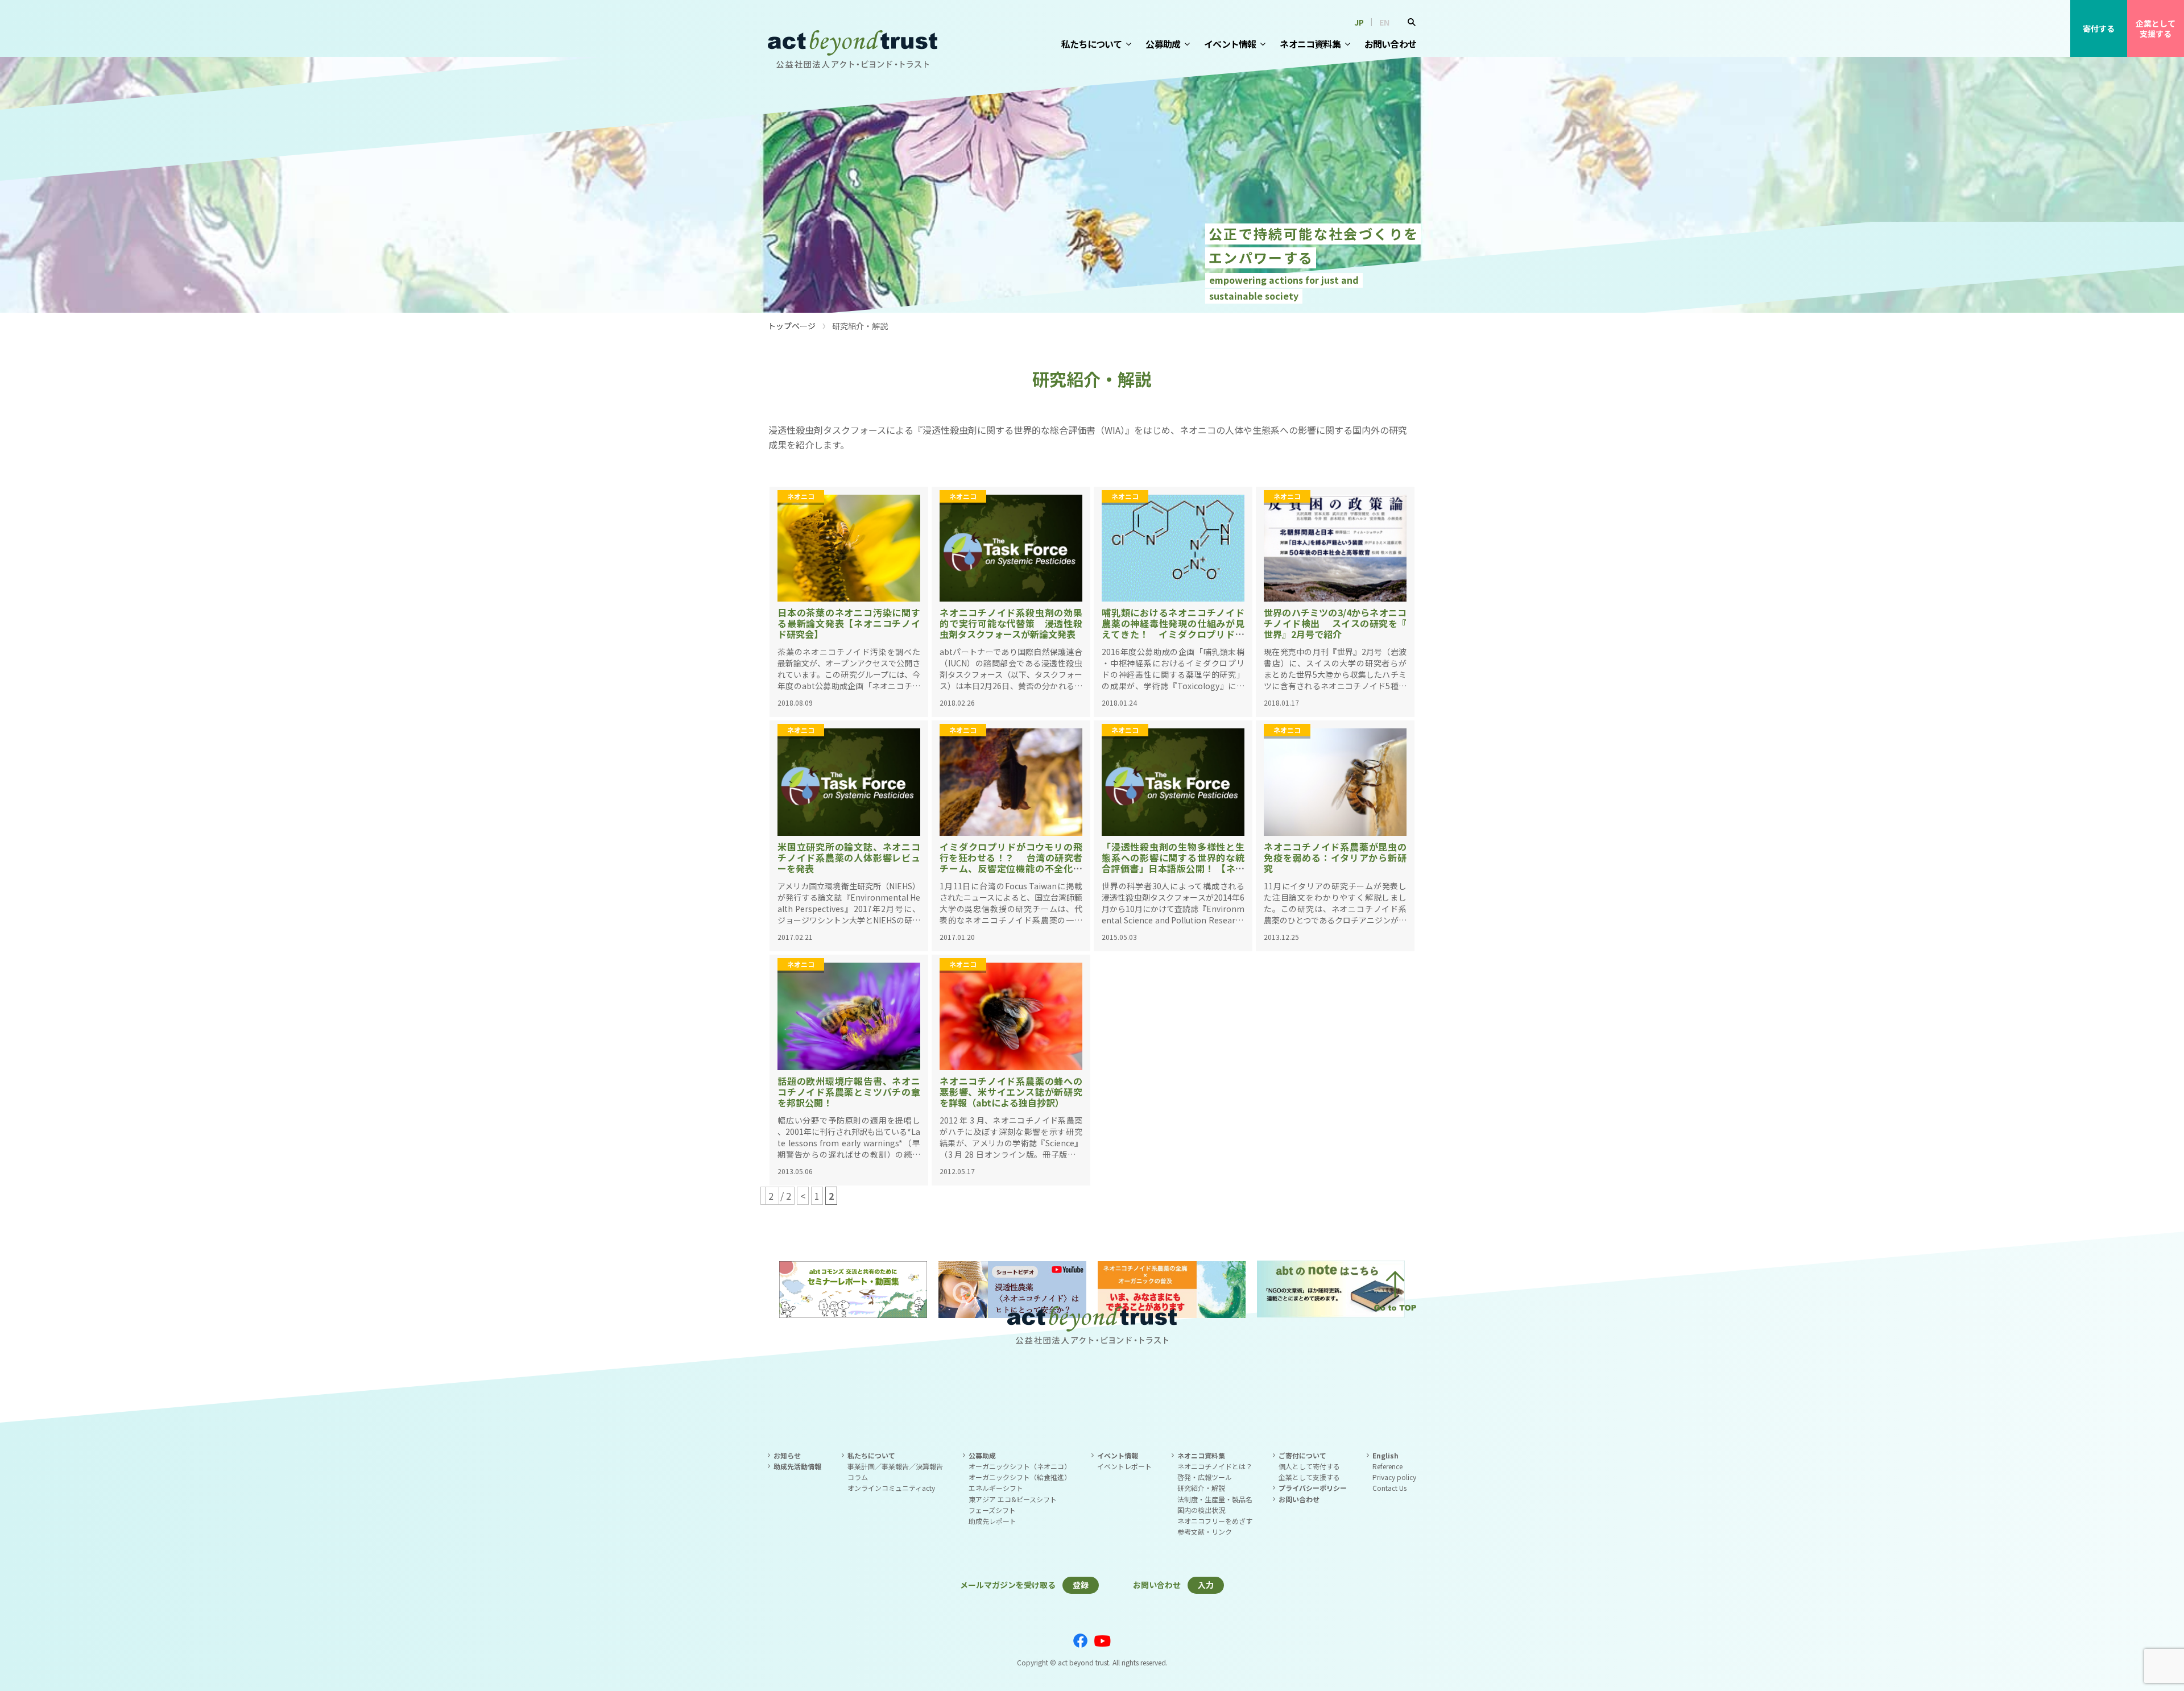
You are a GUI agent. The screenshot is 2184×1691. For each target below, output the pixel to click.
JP (1359, 22)
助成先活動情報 (797, 1466)
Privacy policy (1394, 1477)
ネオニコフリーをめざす (1215, 1521)
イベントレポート (1124, 1466)
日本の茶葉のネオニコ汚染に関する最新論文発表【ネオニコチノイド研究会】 (849, 623)
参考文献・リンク (1205, 1532)
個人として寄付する (1309, 1466)
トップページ (792, 326)
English (1385, 1455)
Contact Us (1389, 1488)
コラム (858, 1477)
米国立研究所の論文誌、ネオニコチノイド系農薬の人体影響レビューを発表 (849, 857)
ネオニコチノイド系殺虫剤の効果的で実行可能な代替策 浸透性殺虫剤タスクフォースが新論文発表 (1011, 623)
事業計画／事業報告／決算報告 (895, 1466)
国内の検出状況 (1201, 1510)
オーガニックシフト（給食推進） (1020, 1477)
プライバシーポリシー (1313, 1488)
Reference (1387, 1466)
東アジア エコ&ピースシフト (1013, 1499)
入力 (1206, 1585)
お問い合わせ (1390, 44)
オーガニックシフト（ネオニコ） (1020, 1466)
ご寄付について (1302, 1455)
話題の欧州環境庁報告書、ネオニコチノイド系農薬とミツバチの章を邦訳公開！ (849, 1092)
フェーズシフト (992, 1510)
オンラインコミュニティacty (891, 1488)
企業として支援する (2156, 28)
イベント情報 (1230, 44)
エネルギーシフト (996, 1488)
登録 (1081, 1585)
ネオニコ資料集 (1310, 44)
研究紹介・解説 (1201, 1488)
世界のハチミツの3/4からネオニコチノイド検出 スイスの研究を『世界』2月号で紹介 (1335, 623)
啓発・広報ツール (1205, 1477)
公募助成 (1163, 44)
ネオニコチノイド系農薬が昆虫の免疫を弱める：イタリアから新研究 (1335, 857)
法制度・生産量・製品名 (1215, 1499)
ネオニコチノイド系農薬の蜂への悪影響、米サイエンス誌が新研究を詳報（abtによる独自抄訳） (1011, 1092)
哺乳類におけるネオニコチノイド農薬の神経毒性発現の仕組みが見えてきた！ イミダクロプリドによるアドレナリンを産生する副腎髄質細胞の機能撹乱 (1173, 634)
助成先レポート (992, 1521)
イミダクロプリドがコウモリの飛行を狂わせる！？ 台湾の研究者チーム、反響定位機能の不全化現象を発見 (1011, 863)
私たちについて (1091, 44)
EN (1384, 22)
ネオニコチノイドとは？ (1215, 1466)
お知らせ (787, 1455)
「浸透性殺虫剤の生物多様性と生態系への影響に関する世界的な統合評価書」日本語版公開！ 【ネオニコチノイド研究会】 (1173, 863)
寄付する (2099, 28)
